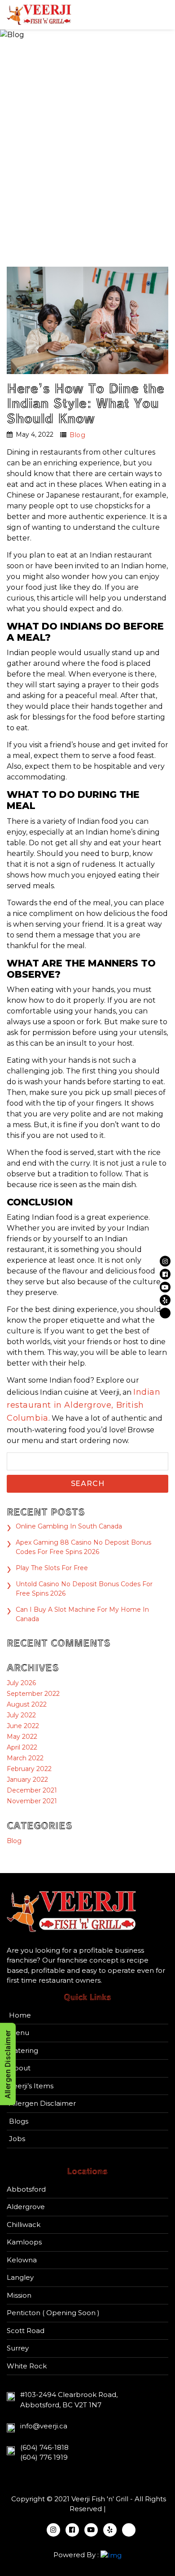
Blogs (19, 2121)
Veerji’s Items (31, 2086)
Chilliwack (24, 2225)
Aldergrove (26, 2207)
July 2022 (21, 1715)
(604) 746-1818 (44, 2447)
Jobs (17, 2139)
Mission (19, 2295)
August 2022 (27, 1704)
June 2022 (23, 1726)
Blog (77, 435)
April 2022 (22, 1747)
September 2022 (33, 1694)
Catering (24, 2050)
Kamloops (24, 2242)
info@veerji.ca (44, 2426)
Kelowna (22, 2260)
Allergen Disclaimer (42, 2103)
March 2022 (25, 1758)
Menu (19, 2033)
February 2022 (29, 1769)
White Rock (27, 2366)
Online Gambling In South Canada (69, 1526)
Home (20, 2015)
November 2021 (32, 1801)
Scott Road (26, 2331)
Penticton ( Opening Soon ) (53, 2313)
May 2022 (22, 1737)
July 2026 (21, 1683)
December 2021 (32, 1790)
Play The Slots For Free (52, 1568)
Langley (20, 2277)
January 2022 (27, 1780)
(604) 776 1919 (44, 2457)
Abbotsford (26, 2189)
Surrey (18, 2348)
